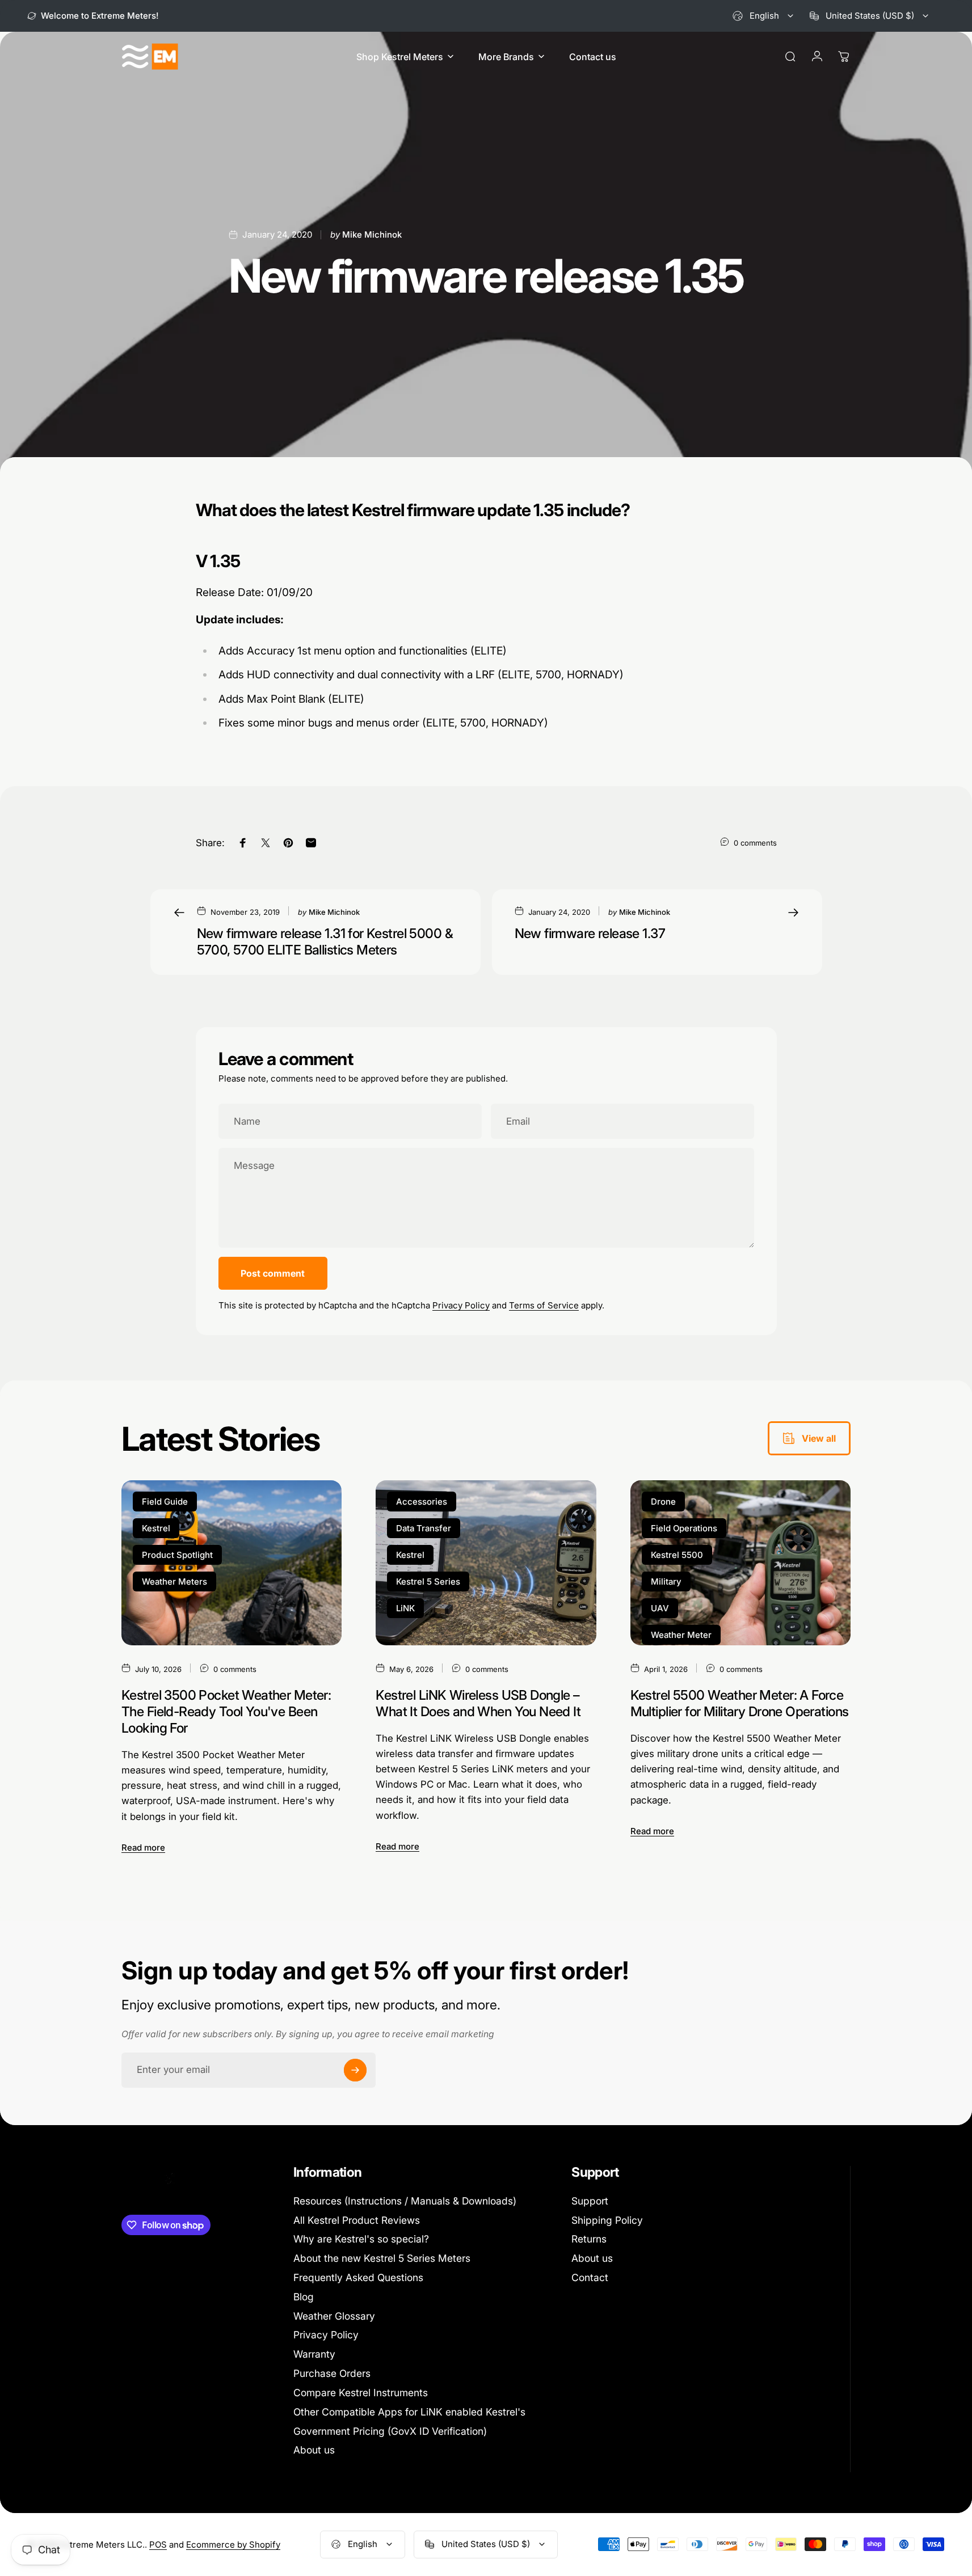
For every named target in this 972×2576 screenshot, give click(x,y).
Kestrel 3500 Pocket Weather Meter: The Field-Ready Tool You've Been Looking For (226, 1711)
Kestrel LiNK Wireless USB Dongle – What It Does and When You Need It (478, 1703)
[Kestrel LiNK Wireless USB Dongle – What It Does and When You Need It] (486, 1562)
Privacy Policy (461, 1305)
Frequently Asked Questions (358, 2277)
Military (666, 1581)
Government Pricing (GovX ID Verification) (390, 2431)
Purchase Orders (332, 2373)
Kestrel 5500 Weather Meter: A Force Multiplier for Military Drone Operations (740, 1703)
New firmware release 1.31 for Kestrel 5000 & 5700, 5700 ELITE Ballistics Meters (325, 941)
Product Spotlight (177, 1554)
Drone (663, 1501)
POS (158, 2545)
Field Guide (165, 1501)
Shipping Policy (607, 2220)
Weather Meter (681, 1634)
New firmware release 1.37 (590, 933)
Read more (143, 1847)
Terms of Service (544, 1305)
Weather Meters (174, 1581)
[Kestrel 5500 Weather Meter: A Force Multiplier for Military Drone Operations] (740, 1562)
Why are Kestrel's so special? (361, 2239)
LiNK (405, 1608)
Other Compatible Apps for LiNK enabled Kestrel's (409, 2412)
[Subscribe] (355, 2070)
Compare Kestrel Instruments (361, 2393)
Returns (589, 2239)
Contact (590, 2277)
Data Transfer (424, 1528)
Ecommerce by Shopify (233, 2545)
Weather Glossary (334, 2316)
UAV (660, 1608)
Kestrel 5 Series (428, 1581)
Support (590, 2201)
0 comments (755, 843)
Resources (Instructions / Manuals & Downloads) (405, 2201)
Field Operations (684, 1528)
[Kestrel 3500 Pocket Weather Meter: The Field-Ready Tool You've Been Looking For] (232, 1562)
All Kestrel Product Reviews (357, 2220)
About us (314, 2450)
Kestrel (156, 1528)
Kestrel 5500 (677, 1554)
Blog (304, 2297)
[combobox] (764, 16)
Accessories (422, 1501)
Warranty (314, 2354)
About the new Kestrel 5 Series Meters (382, 2258)
